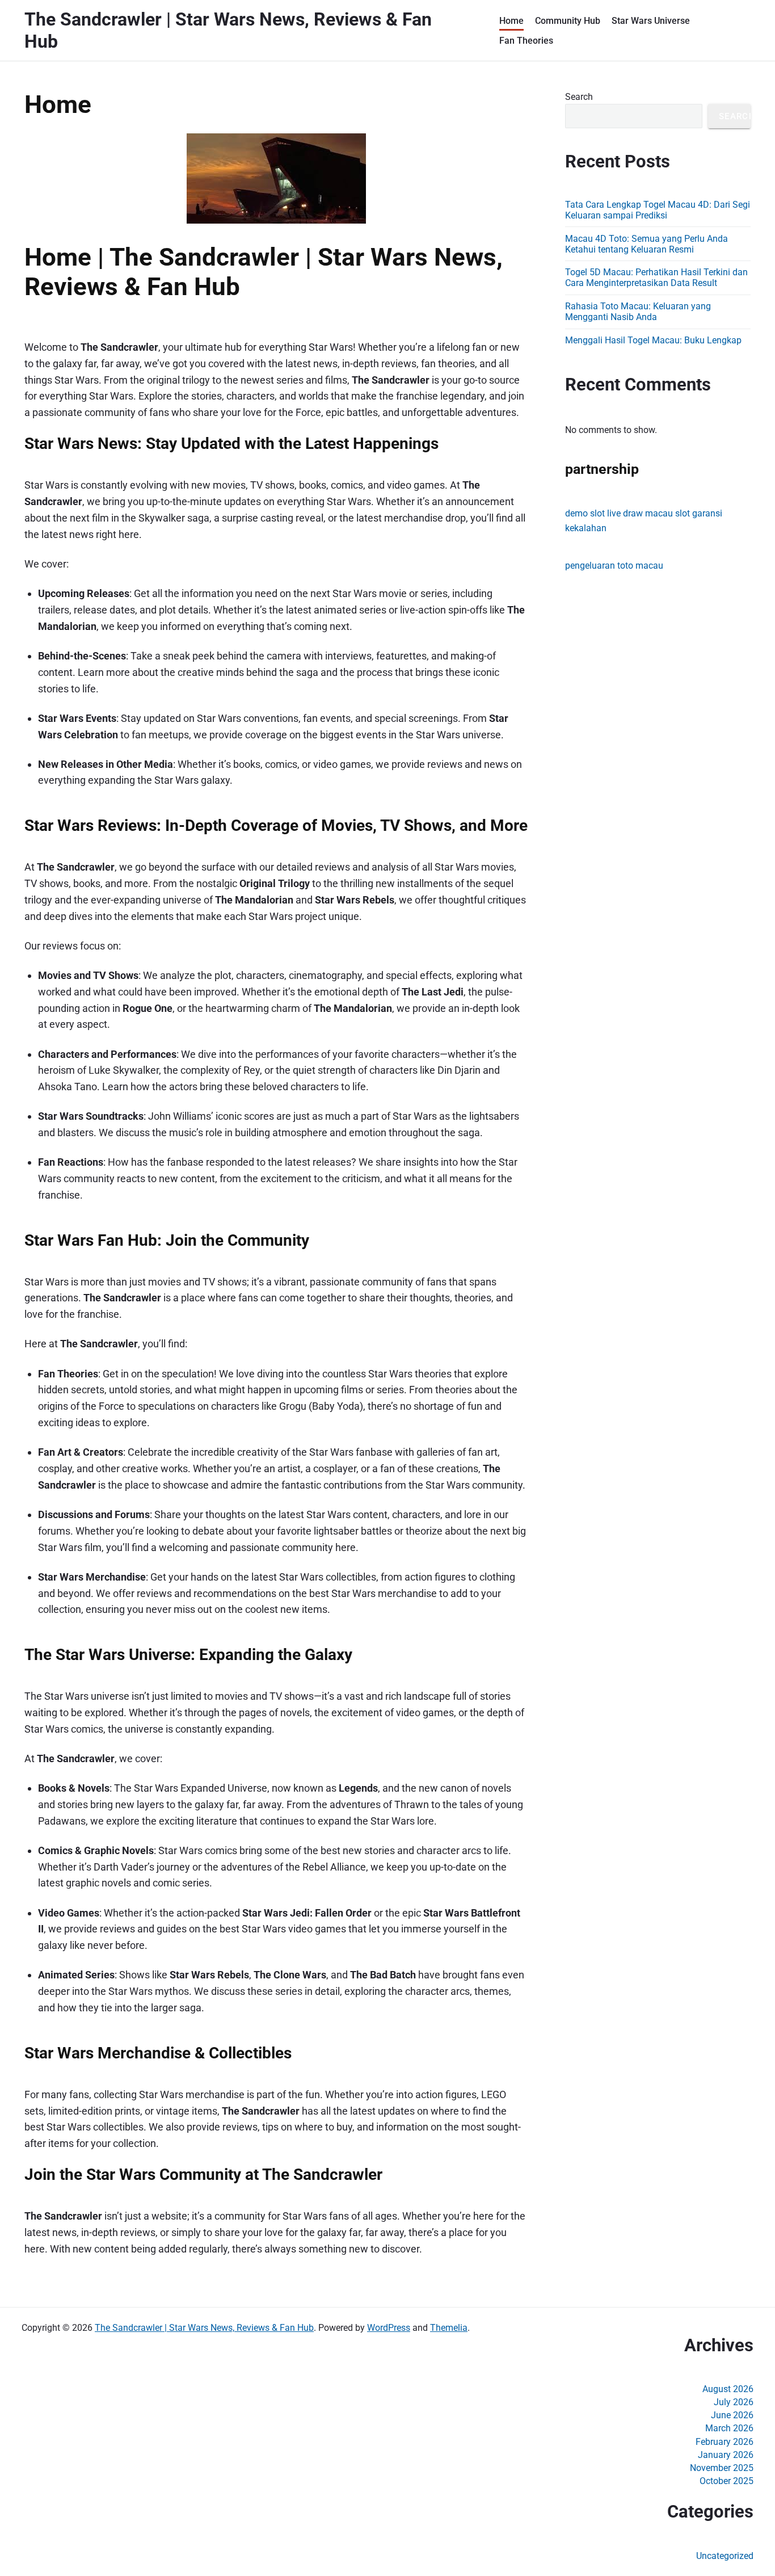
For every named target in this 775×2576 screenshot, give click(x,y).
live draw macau (640, 513)
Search (579, 97)
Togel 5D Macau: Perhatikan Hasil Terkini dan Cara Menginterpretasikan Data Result (656, 278)
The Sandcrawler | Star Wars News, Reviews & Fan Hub (204, 2328)
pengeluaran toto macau (614, 566)
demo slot (585, 513)
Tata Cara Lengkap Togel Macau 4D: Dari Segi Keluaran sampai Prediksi (658, 210)
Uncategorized (725, 2556)
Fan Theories (526, 41)
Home (511, 21)
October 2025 (726, 2481)
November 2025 (722, 2468)
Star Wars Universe (651, 21)
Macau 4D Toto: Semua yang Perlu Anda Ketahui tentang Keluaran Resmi (646, 244)
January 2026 (726, 2455)
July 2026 (734, 2402)
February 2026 (725, 2442)
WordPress (389, 2328)
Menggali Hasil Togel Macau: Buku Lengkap (653, 340)
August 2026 (728, 2389)
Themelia (449, 2328)
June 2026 (732, 2415)
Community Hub (568, 21)
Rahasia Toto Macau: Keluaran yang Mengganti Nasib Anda (638, 312)
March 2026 (729, 2428)
